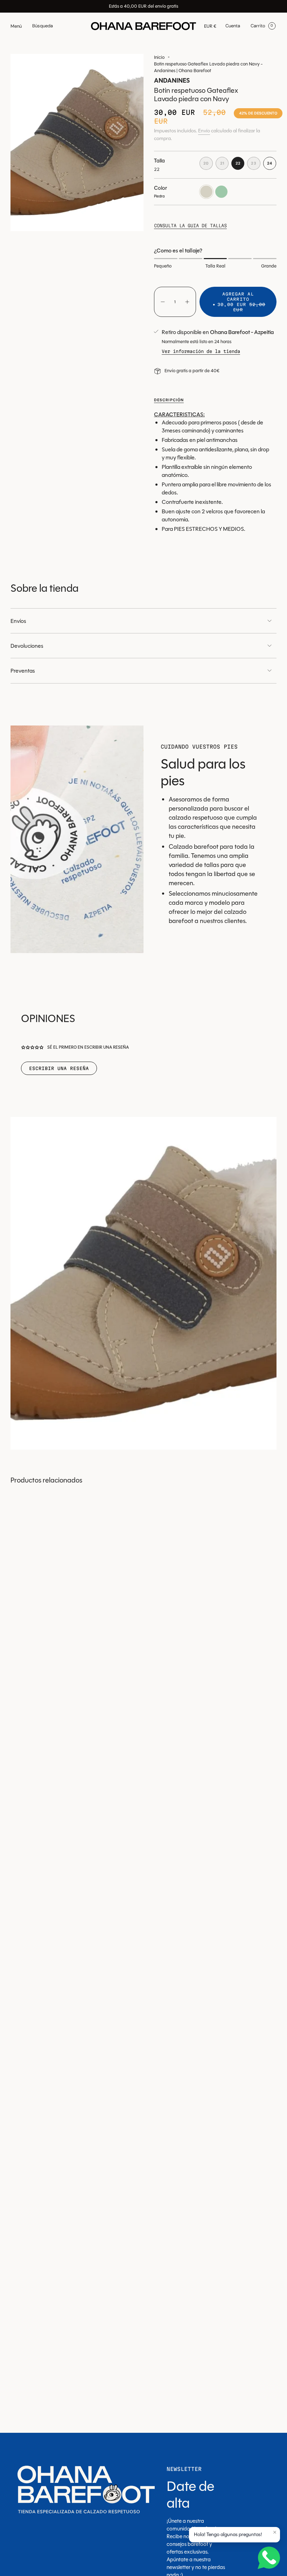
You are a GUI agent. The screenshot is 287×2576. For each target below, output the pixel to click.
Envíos (18, 621)
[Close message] (275, 2532)
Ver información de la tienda (201, 351)
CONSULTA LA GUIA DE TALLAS (190, 225)
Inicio (159, 57)
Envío (204, 131)
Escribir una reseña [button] (59, 1068)
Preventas (23, 671)
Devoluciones (27, 646)
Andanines (172, 81)
